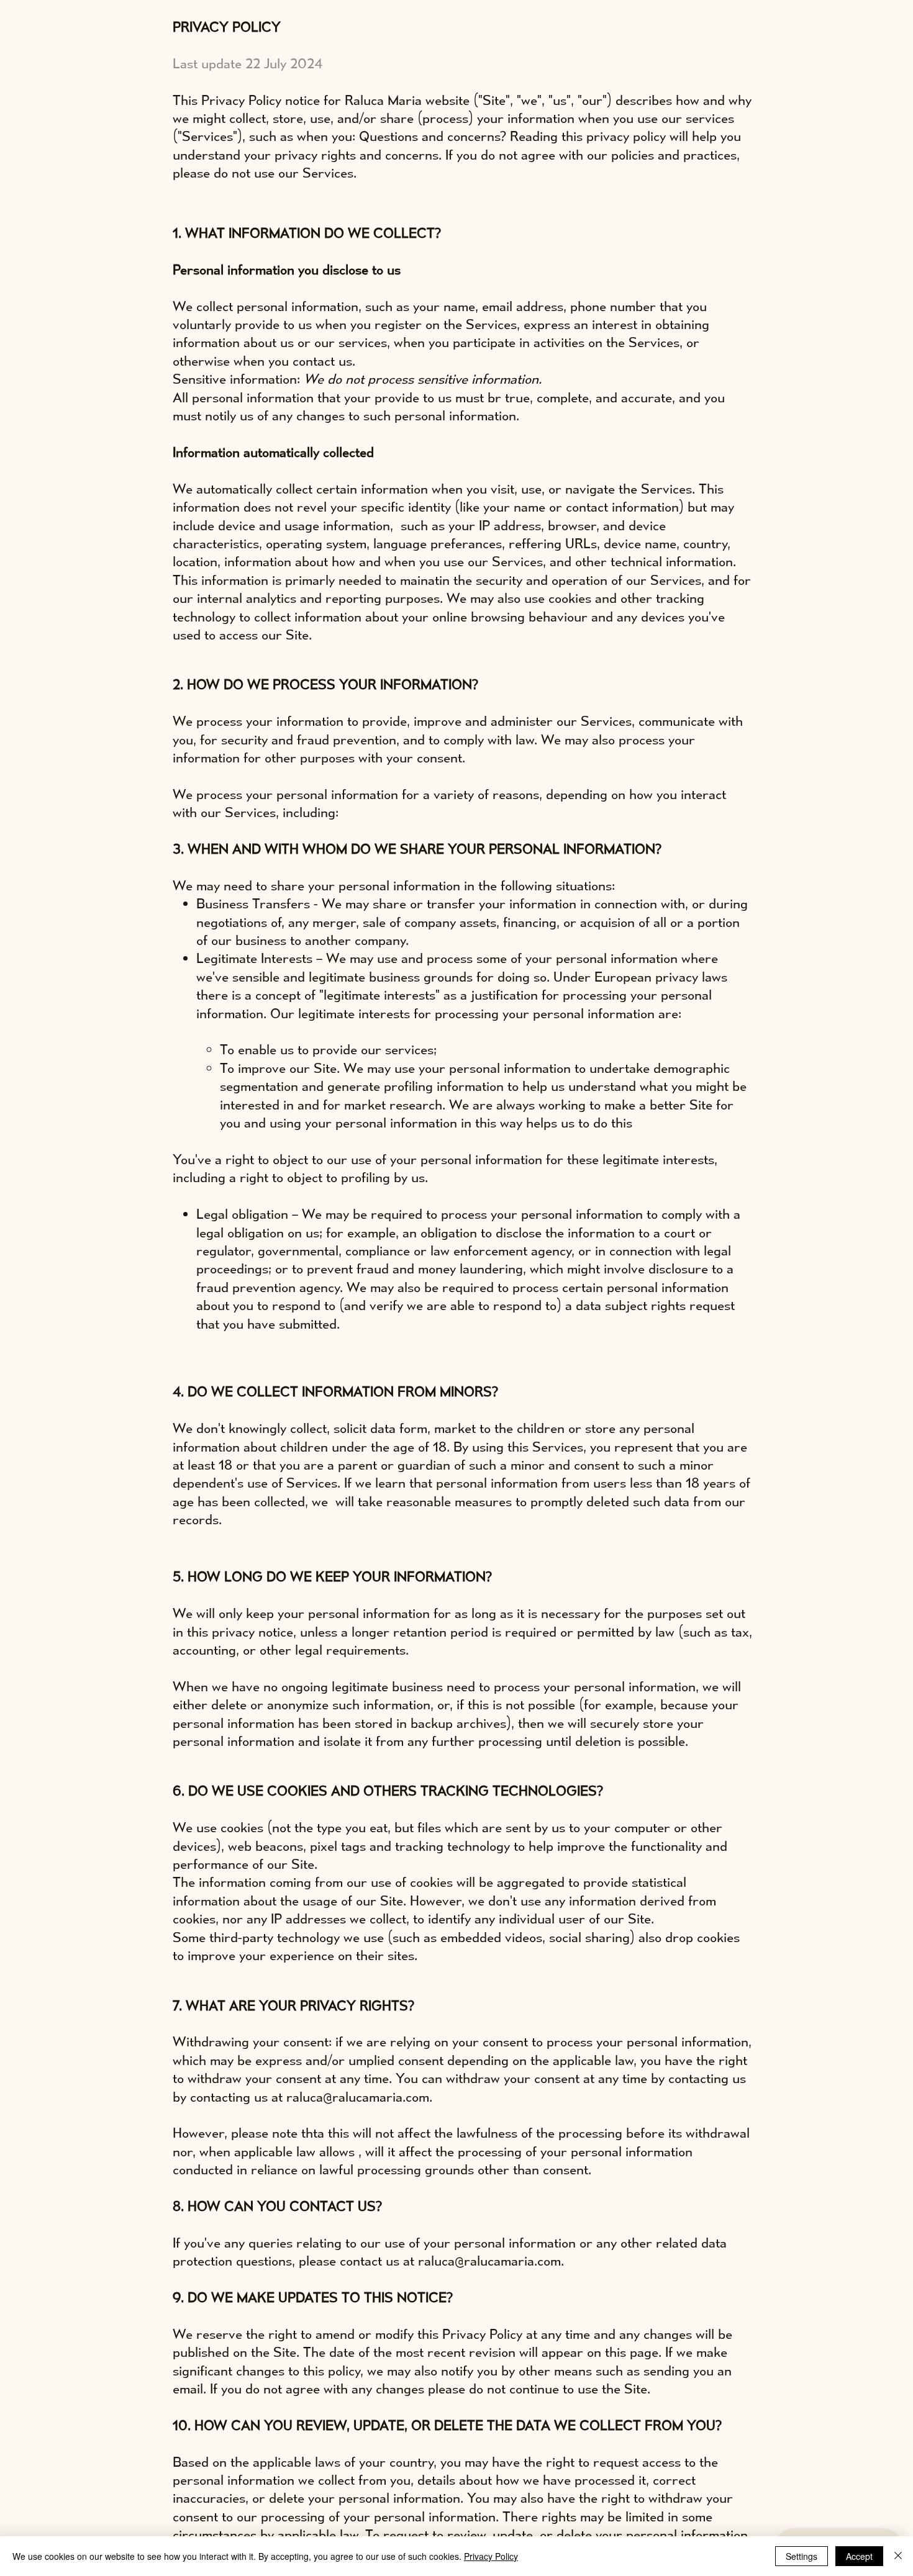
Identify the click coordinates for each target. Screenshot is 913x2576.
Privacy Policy (491, 2556)
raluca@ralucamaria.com (358, 2096)
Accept (859, 2556)
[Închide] (898, 2556)
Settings (802, 2556)
